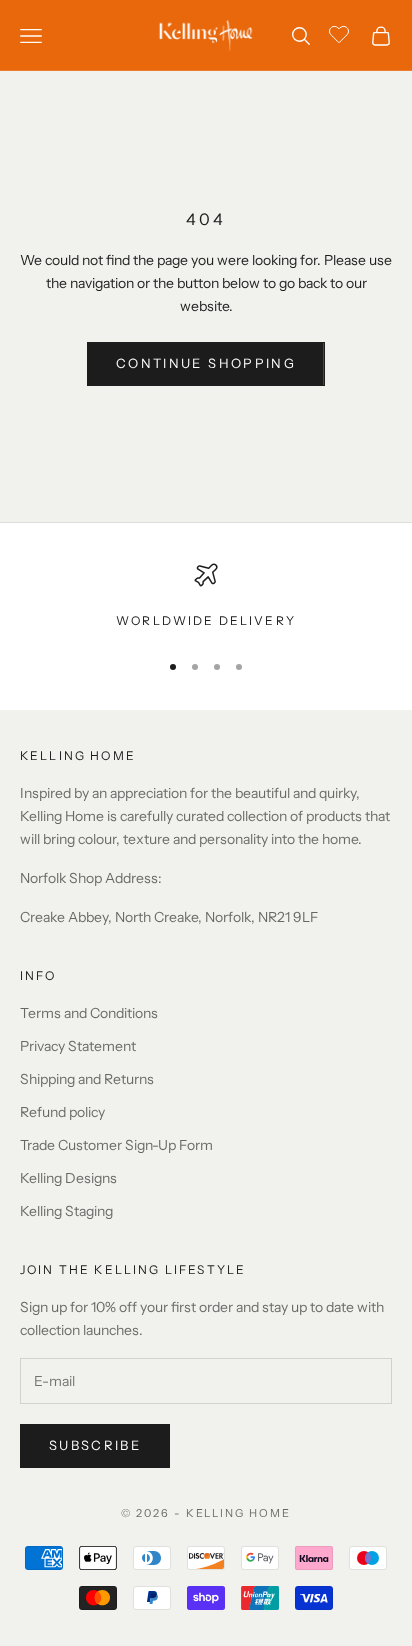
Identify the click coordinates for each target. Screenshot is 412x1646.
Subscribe (95, 1445)
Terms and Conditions (89, 1013)
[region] (206, 597)
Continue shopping (206, 363)
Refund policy (62, 1112)
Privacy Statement (78, 1046)
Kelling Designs (68, 1178)
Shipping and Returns (87, 1079)
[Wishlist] (341, 33)
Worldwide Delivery (206, 620)
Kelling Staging (66, 1211)
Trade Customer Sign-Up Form (116, 1145)
